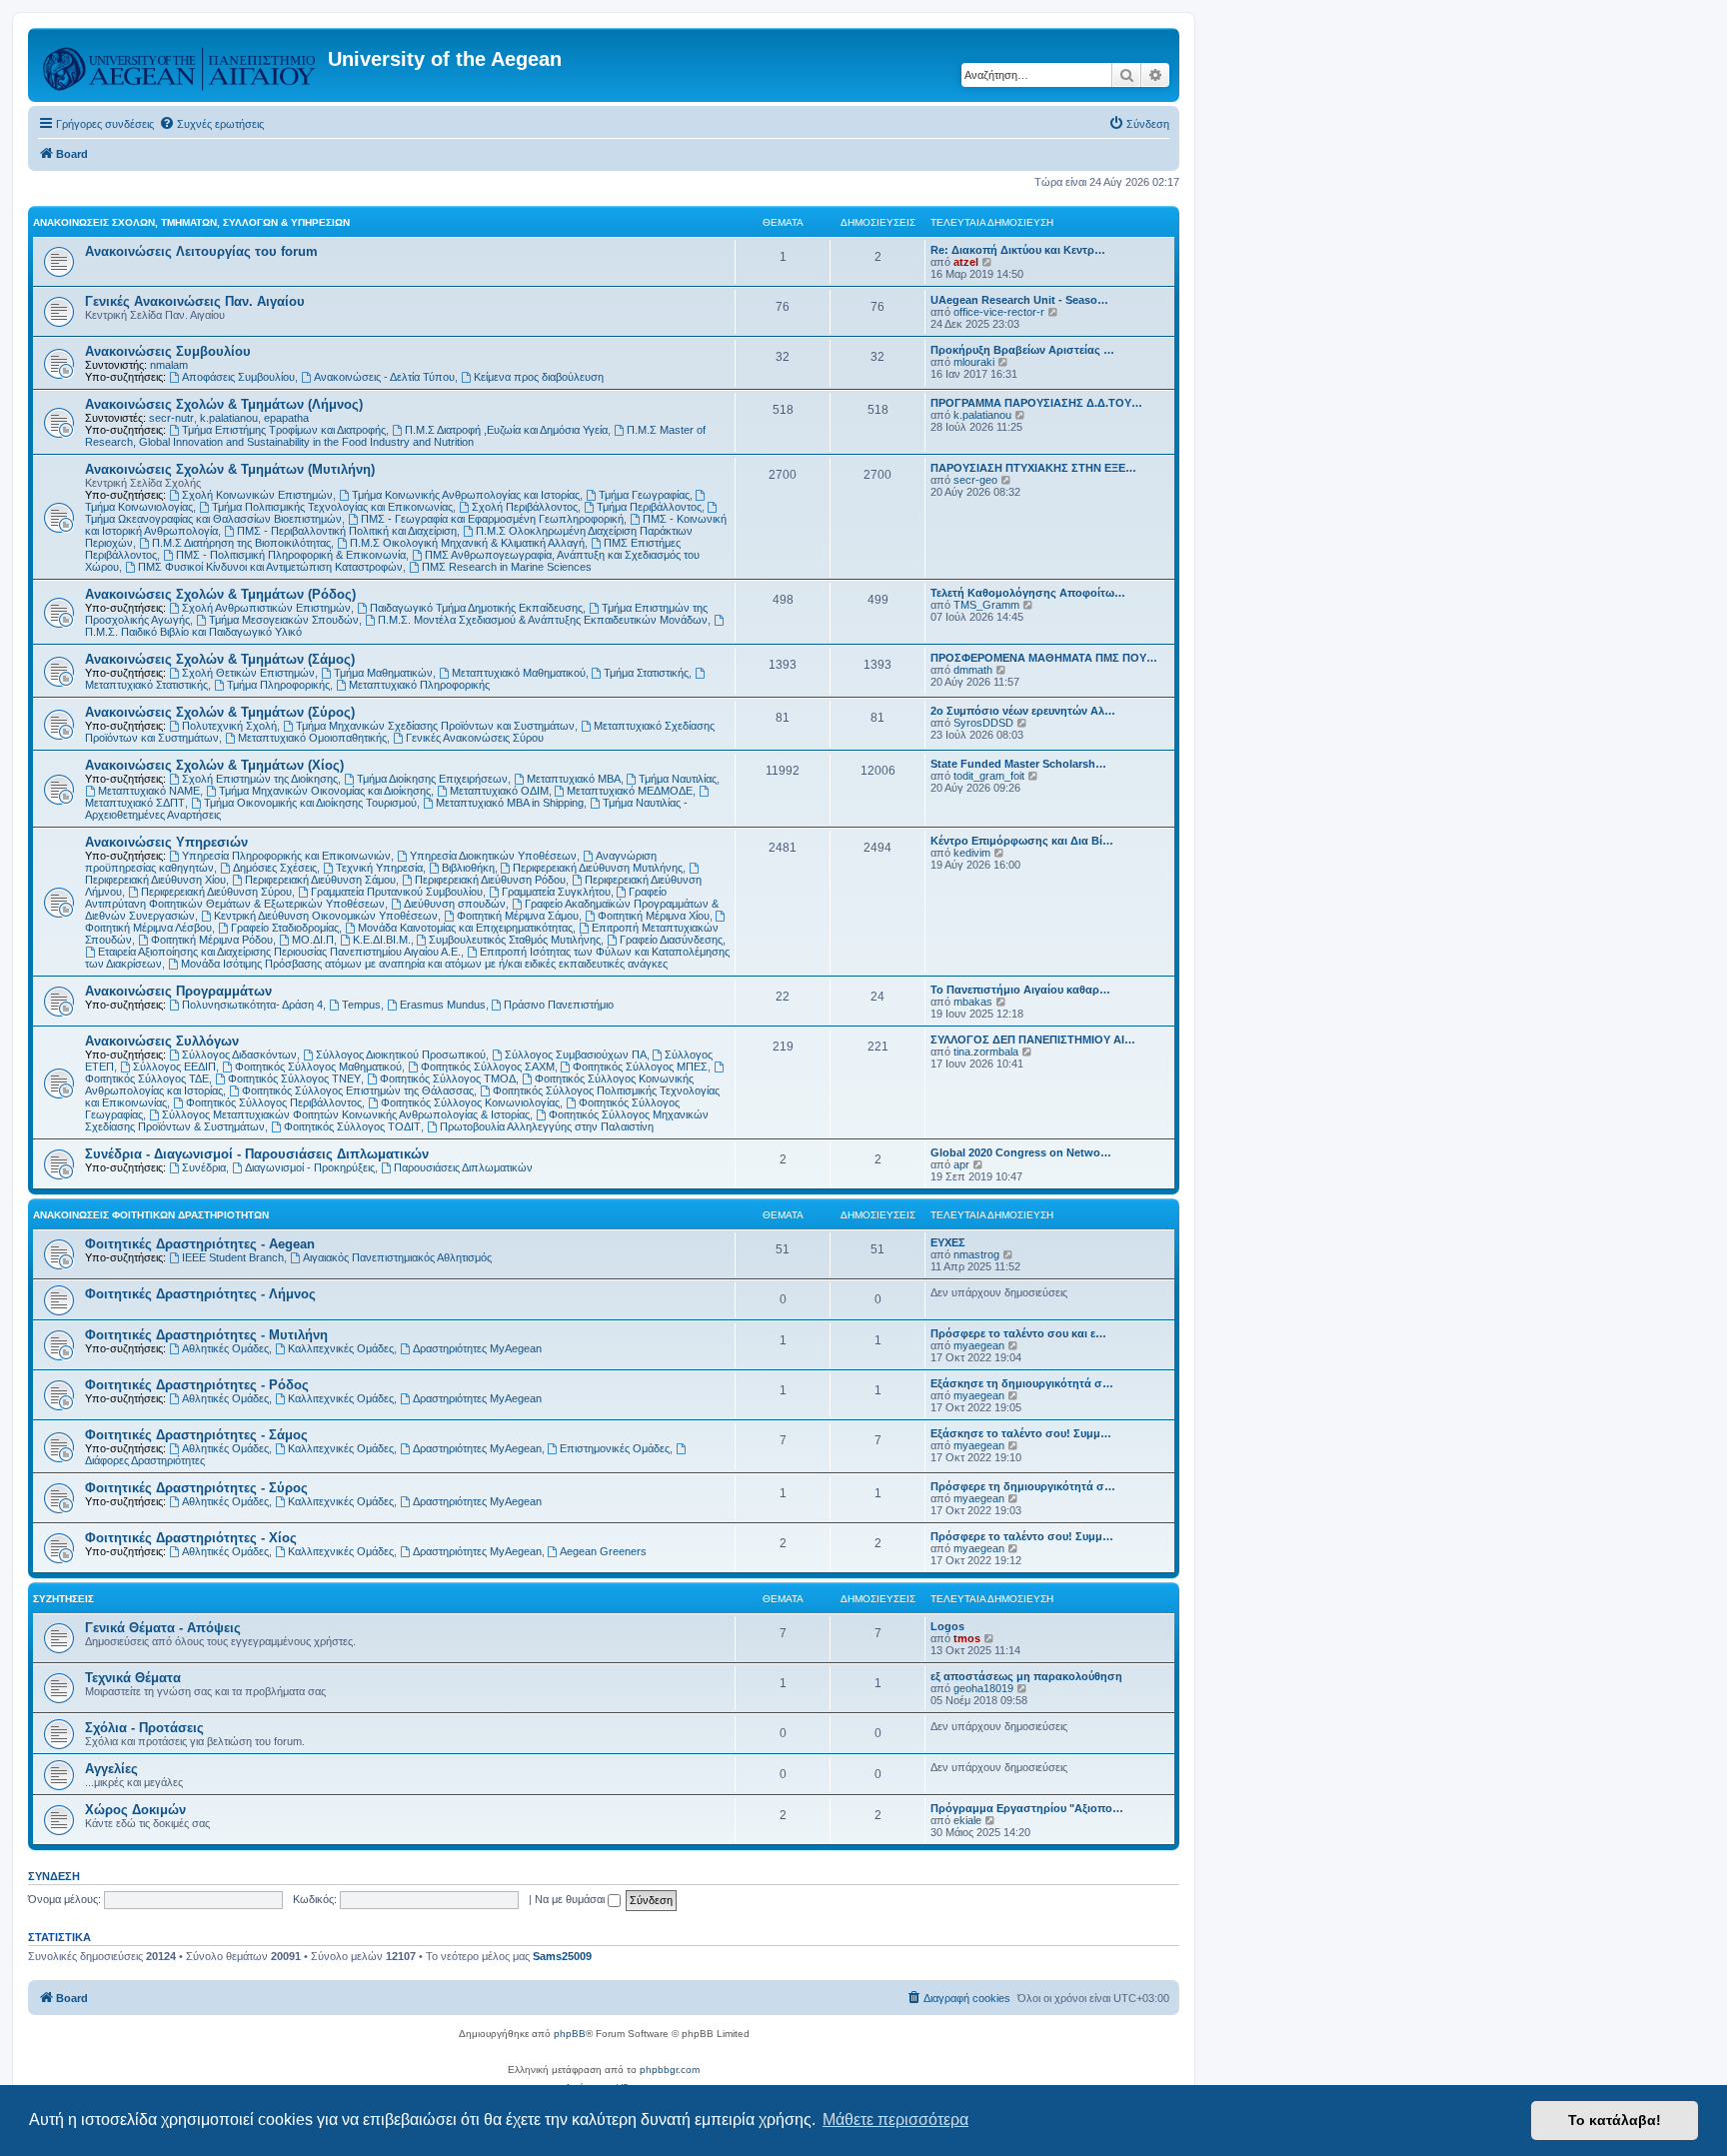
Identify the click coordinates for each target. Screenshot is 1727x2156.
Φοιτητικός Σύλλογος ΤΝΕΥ (294, 1078)
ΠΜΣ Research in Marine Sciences (507, 567)
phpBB (570, 2034)
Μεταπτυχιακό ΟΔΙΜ (499, 791)
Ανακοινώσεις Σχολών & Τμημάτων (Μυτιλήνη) (230, 469)
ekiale (967, 1820)
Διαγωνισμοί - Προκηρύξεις (310, 1167)
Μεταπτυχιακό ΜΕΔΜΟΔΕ (630, 791)
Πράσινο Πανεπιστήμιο (559, 1005)
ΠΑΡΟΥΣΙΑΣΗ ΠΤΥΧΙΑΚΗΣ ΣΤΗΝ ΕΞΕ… (1033, 468)
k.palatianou (229, 418)
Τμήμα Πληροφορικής (278, 685)
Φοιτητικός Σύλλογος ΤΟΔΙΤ (352, 1126)
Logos (947, 1626)
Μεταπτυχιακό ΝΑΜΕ (149, 791)
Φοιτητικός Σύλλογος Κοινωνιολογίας (470, 1102)
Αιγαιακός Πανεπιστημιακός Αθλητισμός (397, 1257)
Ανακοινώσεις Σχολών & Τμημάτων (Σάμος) (220, 659)
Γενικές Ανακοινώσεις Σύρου (475, 738)
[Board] (180, 65)
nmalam (169, 365)
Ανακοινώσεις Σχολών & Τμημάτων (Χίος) (214, 765)
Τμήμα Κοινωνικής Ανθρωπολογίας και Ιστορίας (466, 495)
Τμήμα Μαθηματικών (383, 673)
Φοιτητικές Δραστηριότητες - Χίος (191, 1538)
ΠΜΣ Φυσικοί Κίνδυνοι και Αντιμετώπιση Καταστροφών (270, 567)
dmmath (973, 670)
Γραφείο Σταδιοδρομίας (285, 928)
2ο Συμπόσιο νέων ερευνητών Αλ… (1023, 711)
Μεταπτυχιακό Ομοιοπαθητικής (312, 738)
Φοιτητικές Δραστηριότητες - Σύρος (196, 1488)
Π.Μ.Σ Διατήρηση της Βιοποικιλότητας (241, 543)
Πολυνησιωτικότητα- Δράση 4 (252, 1005)
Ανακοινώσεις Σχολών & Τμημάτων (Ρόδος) (220, 594)
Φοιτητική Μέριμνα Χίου (654, 916)
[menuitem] (211, 124)
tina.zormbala (986, 1052)
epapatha (286, 418)
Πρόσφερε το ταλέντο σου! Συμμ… (1022, 1536)
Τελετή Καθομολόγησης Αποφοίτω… (1028, 593)
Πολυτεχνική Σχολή (229, 726)
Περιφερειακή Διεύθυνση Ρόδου (490, 880)
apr (961, 1164)
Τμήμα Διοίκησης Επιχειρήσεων (432, 779)
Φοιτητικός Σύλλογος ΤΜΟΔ (448, 1078)
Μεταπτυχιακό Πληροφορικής (419, 685)
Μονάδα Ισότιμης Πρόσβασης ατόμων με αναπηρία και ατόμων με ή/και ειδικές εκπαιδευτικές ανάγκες (424, 964)
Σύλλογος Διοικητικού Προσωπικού (401, 1055)
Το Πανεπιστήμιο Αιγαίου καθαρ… (1020, 990)
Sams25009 (562, 1956)
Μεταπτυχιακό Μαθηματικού (519, 673)
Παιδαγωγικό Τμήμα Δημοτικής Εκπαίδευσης (476, 608)
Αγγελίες (111, 1769)
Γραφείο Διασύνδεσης (671, 940)
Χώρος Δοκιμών (135, 1810)
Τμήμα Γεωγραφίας (644, 495)
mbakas (973, 1002)
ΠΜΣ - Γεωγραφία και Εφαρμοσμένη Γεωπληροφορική (492, 519)
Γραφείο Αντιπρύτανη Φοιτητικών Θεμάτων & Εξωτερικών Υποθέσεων (376, 898)
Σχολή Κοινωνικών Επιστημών (257, 495)
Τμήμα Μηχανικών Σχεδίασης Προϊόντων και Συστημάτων (435, 726)
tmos (967, 1638)
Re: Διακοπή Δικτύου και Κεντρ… (1018, 250)
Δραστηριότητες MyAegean (477, 1348)
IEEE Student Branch (233, 1257)
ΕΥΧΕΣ (948, 1242)
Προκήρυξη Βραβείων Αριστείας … (1022, 350)
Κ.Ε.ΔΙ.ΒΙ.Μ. (382, 940)
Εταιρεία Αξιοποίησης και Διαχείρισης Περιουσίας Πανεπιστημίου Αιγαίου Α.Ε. (279, 952)
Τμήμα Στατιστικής (646, 673)
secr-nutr (171, 418)
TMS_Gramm (986, 605)
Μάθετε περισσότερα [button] (895, 2120)
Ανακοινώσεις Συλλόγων (162, 1041)
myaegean (979, 1345)
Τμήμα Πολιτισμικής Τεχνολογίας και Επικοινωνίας (332, 507)
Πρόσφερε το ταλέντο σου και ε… (1018, 1333)
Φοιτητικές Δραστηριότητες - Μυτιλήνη (206, 1335)
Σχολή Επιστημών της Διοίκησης (260, 779)
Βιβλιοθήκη (468, 868)
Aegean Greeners (603, 1551)
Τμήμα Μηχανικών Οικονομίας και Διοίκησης (325, 791)
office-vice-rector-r (999, 312)
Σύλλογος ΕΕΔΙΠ (174, 1067)
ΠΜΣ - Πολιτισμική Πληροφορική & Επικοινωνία (291, 555)
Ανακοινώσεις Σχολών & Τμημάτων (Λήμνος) (224, 404)
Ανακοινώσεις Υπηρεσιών (166, 842)
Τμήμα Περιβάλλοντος (649, 507)
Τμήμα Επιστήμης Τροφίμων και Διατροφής (284, 430)
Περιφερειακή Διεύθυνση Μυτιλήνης (598, 868)
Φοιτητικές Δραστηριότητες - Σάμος (196, 1435)
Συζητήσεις (63, 1599)
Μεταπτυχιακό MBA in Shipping (510, 803)
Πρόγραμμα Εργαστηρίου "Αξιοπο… (1027, 1808)
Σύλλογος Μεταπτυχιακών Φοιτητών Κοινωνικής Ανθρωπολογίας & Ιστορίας (346, 1114)
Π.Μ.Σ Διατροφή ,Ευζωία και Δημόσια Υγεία (506, 430)
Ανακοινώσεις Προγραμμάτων (178, 991)
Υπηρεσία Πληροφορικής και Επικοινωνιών (286, 856)
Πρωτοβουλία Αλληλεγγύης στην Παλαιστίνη (547, 1126)
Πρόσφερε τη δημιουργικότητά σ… (1023, 1486)
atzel (966, 262)
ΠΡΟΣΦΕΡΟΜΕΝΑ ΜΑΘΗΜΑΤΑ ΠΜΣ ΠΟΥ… (1044, 658)
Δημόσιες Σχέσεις (275, 868)
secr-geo (975, 480)
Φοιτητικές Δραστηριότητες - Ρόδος (197, 1385)
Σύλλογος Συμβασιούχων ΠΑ (576, 1055)
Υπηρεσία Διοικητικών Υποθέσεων (493, 856)
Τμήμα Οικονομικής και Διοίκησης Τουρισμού (310, 803)
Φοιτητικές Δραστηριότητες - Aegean (200, 1244)
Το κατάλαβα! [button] (1615, 2120)
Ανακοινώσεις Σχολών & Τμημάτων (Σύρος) (220, 712)
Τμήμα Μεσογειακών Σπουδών (284, 620)
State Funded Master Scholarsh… (1018, 764)
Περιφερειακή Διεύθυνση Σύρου (216, 892)
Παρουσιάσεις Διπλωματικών (463, 1167)
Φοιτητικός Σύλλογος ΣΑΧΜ (488, 1067)
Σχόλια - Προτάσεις (144, 1728)
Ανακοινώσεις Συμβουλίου (168, 351)
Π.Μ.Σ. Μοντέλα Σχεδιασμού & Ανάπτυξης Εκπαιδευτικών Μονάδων (543, 620)
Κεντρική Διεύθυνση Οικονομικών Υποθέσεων (326, 916)
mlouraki (974, 362)
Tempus (361, 1005)
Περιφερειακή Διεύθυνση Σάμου (320, 880)
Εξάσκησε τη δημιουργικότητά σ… (1022, 1383)
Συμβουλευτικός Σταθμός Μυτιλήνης (515, 940)
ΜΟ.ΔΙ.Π (313, 940)
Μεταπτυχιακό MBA (574, 779)
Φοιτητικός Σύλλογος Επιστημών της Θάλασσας (358, 1090)
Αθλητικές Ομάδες (225, 1348)
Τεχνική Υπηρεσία (379, 868)
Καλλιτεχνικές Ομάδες (341, 1348)
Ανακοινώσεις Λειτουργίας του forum (201, 251)
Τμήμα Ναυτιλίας (678, 779)
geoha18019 (983, 1688)
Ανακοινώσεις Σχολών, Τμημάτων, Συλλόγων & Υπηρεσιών (191, 222)
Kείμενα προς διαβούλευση (539, 377)
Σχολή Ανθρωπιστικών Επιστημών (266, 608)
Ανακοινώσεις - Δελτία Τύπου (384, 377)
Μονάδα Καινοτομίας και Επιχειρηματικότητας (465, 928)
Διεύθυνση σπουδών (455, 904)
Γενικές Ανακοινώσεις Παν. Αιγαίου (195, 301)
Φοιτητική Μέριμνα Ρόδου (212, 940)
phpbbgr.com (670, 2070)
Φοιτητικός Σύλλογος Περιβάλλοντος (274, 1102)
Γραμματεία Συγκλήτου (556, 892)
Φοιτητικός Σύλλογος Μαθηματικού (318, 1067)
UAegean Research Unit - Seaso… (1019, 300)
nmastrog (976, 1254)
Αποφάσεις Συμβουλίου (238, 377)
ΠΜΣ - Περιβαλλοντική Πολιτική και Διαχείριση (347, 531)
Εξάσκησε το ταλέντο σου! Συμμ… (1021, 1433)
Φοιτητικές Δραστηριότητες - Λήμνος (200, 1294)
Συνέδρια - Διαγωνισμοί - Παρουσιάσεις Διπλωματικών (257, 1154)
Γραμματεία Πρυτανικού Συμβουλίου (397, 892)
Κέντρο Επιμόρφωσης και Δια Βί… (1022, 841)
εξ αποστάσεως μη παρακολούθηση (1026, 1676)
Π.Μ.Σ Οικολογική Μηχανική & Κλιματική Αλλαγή (467, 543)
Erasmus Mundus (443, 1005)
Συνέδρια (204, 1167)
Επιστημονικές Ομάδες (615, 1448)
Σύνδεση (54, 1876)
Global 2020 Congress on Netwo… (1021, 1152)
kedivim (972, 853)
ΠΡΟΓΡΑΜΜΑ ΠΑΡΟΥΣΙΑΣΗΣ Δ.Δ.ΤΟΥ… (1036, 403)
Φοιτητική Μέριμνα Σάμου (518, 916)
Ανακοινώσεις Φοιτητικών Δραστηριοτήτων (151, 1215)
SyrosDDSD (983, 723)
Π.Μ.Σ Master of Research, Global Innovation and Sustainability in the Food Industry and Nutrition (395, 436)
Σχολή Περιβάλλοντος (525, 507)
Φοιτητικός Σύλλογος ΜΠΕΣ (640, 1067)
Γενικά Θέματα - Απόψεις (163, 1628)
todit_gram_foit (989, 776)
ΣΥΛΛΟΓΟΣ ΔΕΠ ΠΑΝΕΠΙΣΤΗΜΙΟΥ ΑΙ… (1033, 1040)
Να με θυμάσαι (571, 1899)
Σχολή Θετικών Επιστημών (248, 673)
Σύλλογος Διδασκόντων (239, 1055)
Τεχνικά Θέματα (133, 1678)
